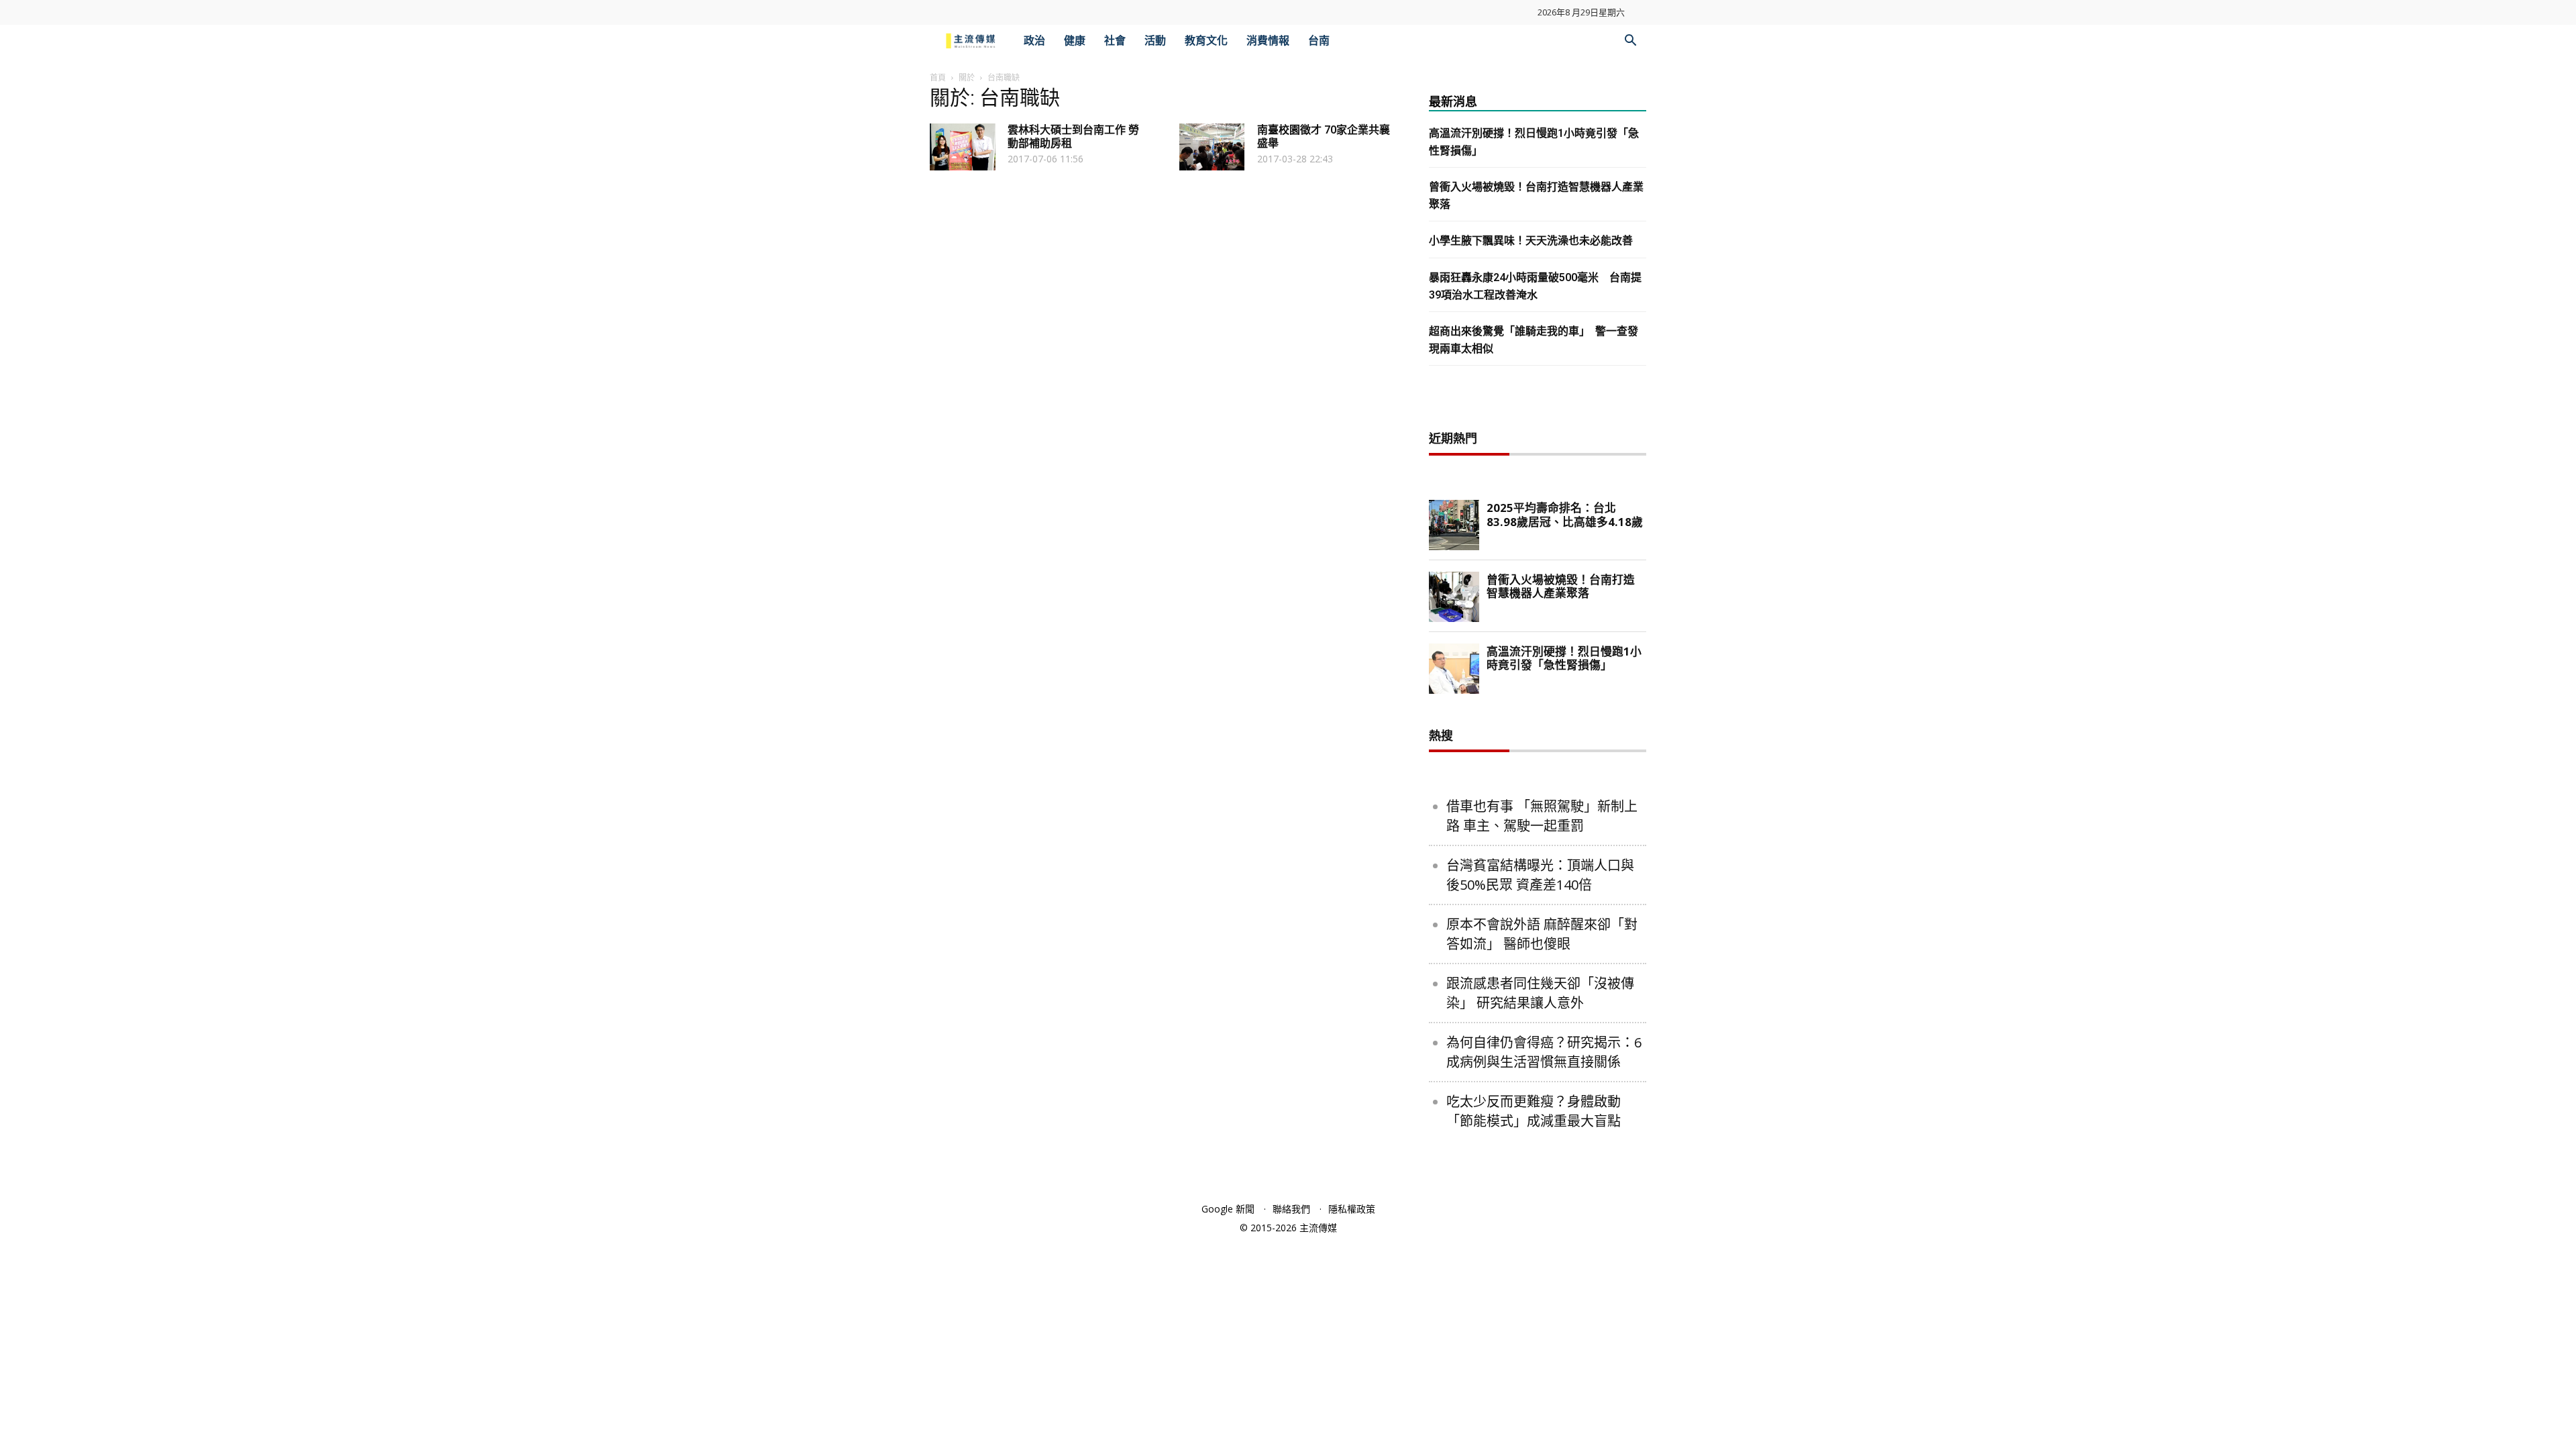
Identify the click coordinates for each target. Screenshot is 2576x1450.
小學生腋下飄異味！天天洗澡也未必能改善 (1531, 241)
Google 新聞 (1228, 1209)
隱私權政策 (1352, 1209)
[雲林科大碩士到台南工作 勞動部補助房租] (963, 147)
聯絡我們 (1291, 1209)
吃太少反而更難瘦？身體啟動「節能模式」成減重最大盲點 (1534, 1111)
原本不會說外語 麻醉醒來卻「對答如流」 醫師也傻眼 (1542, 934)
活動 (1155, 41)
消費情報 (1268, 41)
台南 (1319, 41)
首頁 (938, 77)
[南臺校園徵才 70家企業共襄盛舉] (1212, 147)
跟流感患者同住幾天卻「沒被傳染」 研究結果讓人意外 (1540, 993)
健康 (1075, 41)
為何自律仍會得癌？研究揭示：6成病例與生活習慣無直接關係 (1544, 1052)
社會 (1115, 41)
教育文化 (1206, 41)
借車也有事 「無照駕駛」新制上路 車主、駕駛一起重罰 (1542, 816)
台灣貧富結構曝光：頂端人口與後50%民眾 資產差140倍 (1540, 875)
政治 (1034, 41)
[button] (1630, 42)
